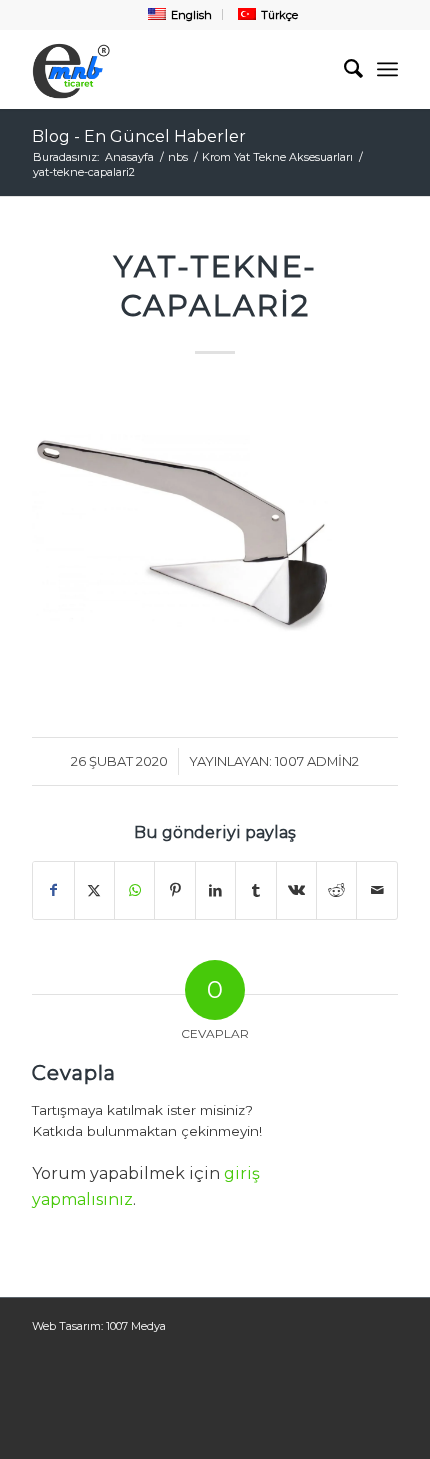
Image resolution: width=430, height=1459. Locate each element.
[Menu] (387, 69)
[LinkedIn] (215, 890)
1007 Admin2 (317, 761)
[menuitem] (178, 14)
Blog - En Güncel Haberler (139, 136)
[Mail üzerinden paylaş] (377, 890)
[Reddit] (336, 890)
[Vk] (296, 890)
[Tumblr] (255, 890)
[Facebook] (53, 890)
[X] (94, 890)
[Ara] (343, 69)
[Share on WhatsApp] (134, 890)
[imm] (178, 69)
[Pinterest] (174, 890)
